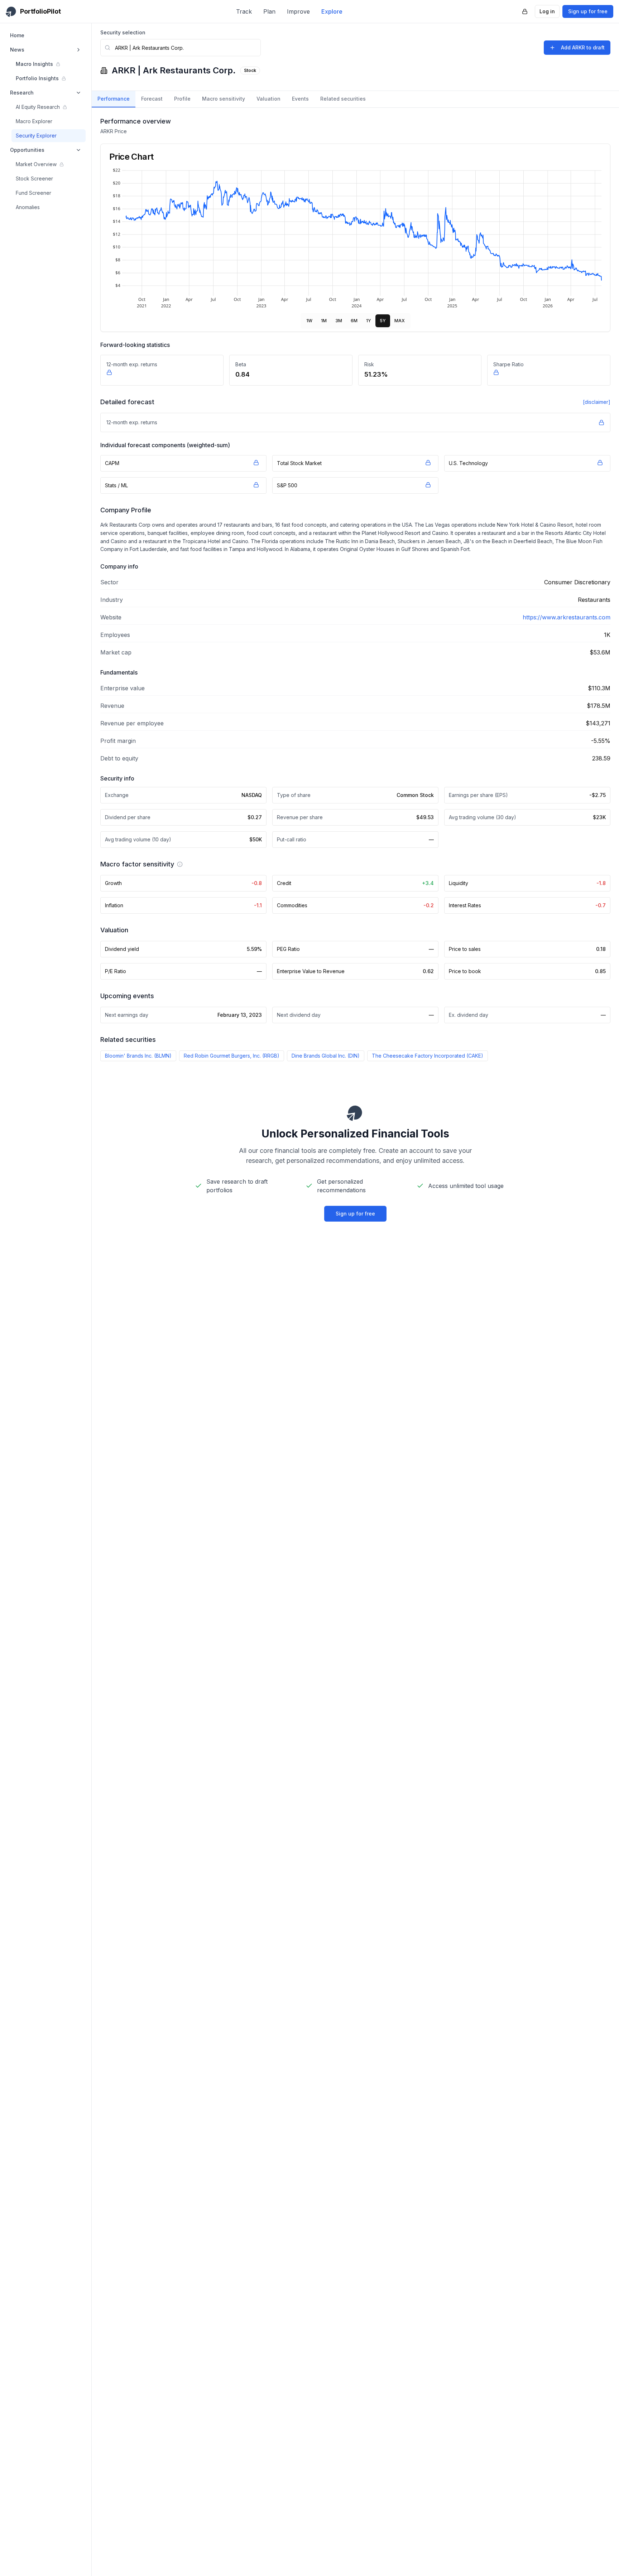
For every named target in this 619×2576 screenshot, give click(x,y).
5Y (383, 321)
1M (324, 321)
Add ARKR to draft (583, 47)
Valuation (268, 99)
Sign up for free (588, 11)
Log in (547, 11)
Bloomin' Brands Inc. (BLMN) (138, 1056)
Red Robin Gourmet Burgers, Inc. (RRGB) (232, 1056)
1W (309, 321)
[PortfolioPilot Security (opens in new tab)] (525, 11)
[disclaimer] (597, 402)
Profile (182, 99)
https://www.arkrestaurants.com (567, 617)
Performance (114, 99)
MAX (400, 321)
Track (244, 11)
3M (339, 321)
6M (354, 321)
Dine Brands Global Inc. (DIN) (326, 1056)
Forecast (152, 99)
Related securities (343, 99)
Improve (298, 11)
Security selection (123, 32)
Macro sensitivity (224, 99)
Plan (269, 11)
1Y (369, 321)
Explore (332, 11)
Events (300, 99)
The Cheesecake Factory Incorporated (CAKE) (428, 1056)
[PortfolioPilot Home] (355, 1113)
